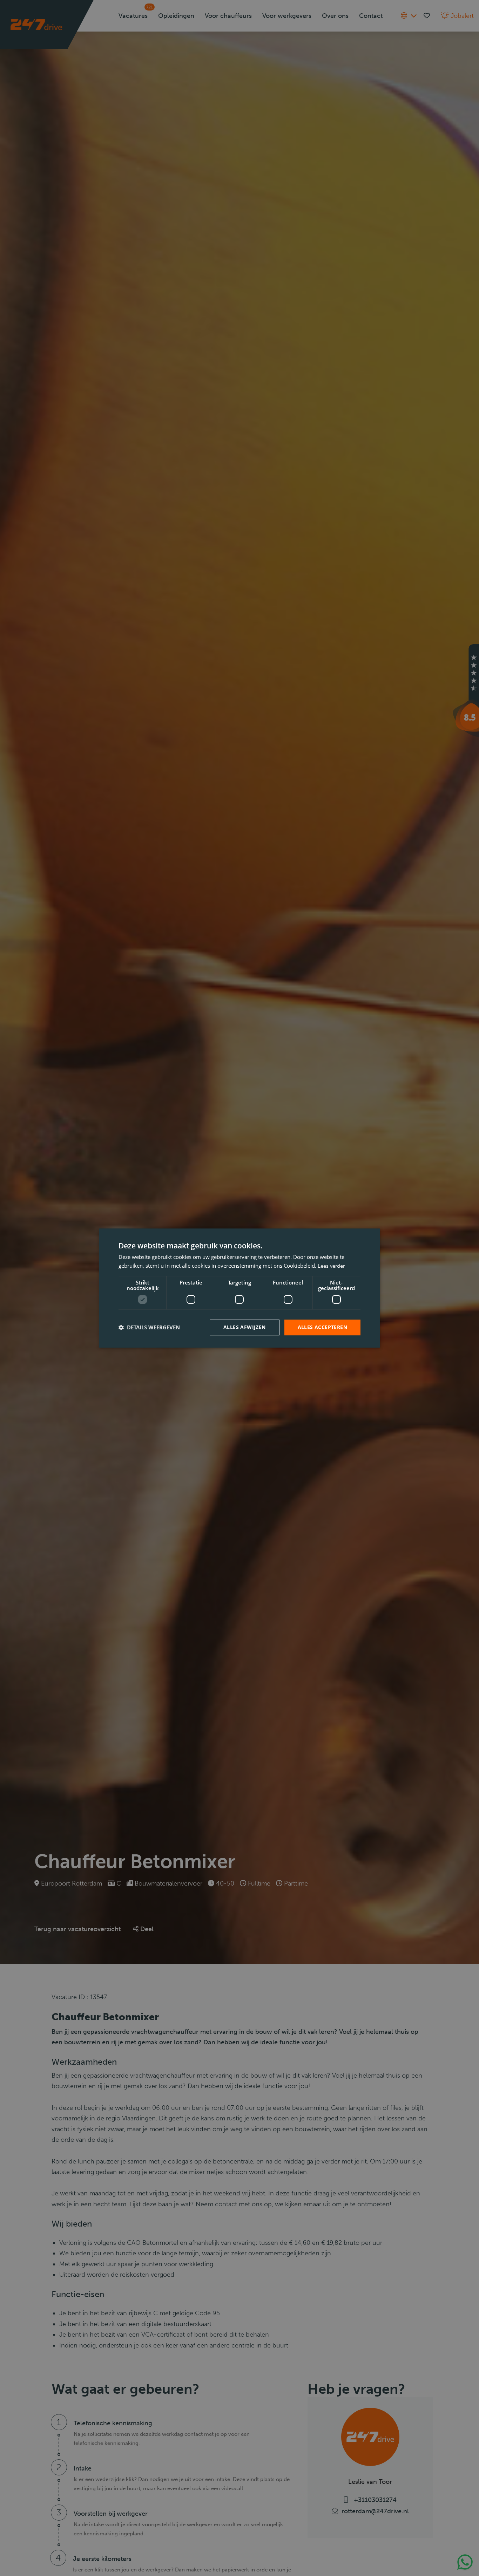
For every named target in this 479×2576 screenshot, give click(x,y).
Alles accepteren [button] (322, 1327)
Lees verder (331, 1266)
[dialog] (239, 1288)
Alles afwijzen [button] (245, 1327)
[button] (149, 1327)
